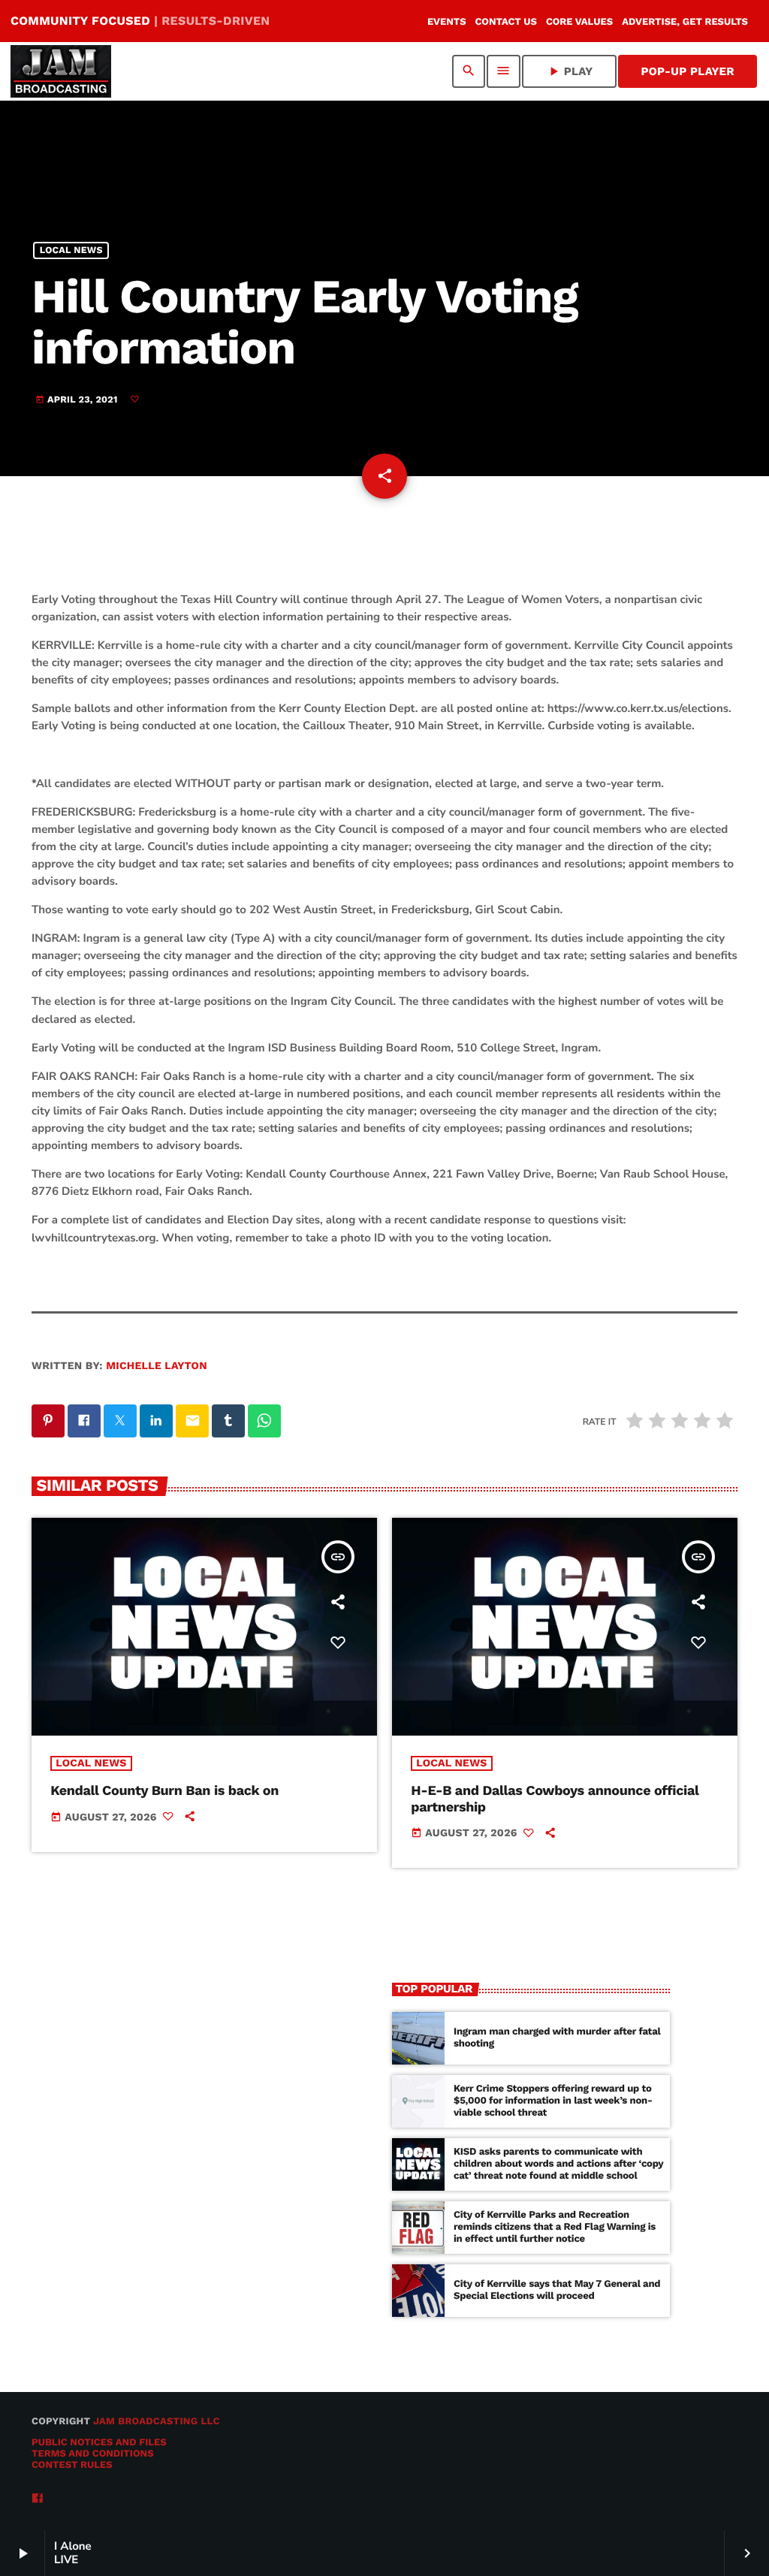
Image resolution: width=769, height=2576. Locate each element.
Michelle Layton (157, 1366)
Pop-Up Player (688, 71)
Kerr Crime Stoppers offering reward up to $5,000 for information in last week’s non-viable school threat (553, 2101)
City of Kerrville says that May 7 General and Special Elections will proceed (557, 2290)
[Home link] (61, 71)
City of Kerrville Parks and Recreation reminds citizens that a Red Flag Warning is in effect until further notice (555, 2227)
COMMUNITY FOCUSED (140, 21)
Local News (71, 250)
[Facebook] (38, 2499)
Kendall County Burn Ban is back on (164, 1791)
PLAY (570, 71)
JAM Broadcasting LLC (157, 2422)
